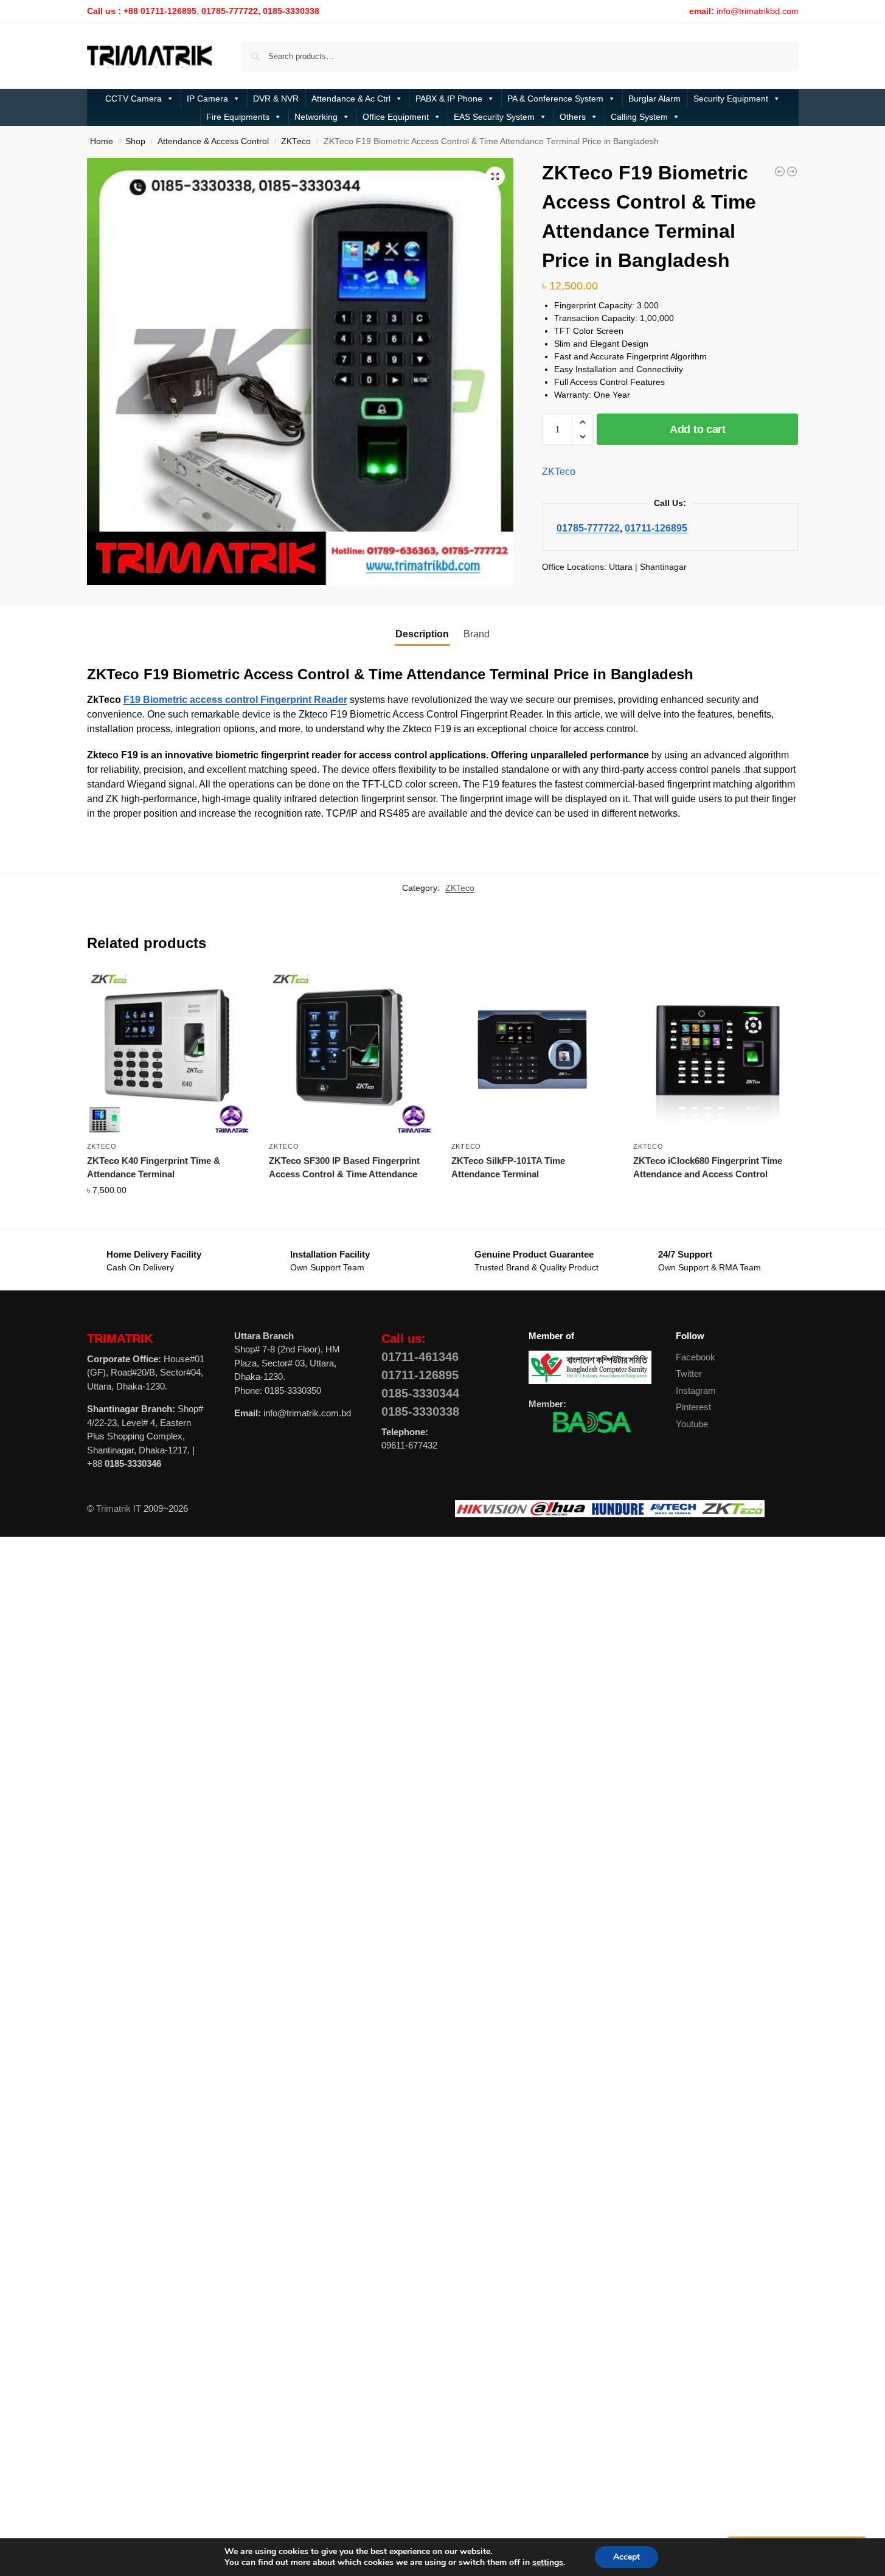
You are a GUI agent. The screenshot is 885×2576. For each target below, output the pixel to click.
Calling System (639, 117)
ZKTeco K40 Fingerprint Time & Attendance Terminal (154, 1168)
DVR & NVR (276, 99)
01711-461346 (420, 1357)
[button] (495, 176)
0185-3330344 (420, 1393)
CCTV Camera (134, 99)
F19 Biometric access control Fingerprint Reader (235, 700)
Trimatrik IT (119, 1508)
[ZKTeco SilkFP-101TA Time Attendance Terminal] (533, 1053)
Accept (626, 2557)
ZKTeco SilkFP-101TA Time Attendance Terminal (508, 1168)
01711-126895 (656, 528)
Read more (351, 1196)
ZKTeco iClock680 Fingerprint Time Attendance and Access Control (708, 1168)
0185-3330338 (420, 1411)
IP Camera (207, 99)
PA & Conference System (555, 99)
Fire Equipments (238, 117)
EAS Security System (494, 117)
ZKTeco (296, 141)
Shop (135, 141)
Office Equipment (396, 117)
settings (548, 2563)
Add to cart (698, 429)
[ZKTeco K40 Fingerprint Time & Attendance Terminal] (169, 1053)
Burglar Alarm (654, 99)
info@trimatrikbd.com (758, 11)
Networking (316, 117)
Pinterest (693, 1407)
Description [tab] (422, 634)
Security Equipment (731, 99)
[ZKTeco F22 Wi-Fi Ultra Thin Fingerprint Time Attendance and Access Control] (792, 171)
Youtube (692, 1424)
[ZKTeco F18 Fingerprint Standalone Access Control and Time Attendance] (780, 171)
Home (102, 141)
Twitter (689, 1373)
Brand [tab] (477, 634)
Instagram (696, 1390)
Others (573, 117)
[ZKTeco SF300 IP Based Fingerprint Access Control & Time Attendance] (351, 1053)
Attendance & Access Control (213, 141)
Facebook (696, 1357)
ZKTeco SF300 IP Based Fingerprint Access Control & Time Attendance (344, 1168)
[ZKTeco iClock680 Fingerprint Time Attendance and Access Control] (715, 1053)
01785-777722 (588, 528)
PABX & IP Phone (449, 99)
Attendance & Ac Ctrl (351, 99)
